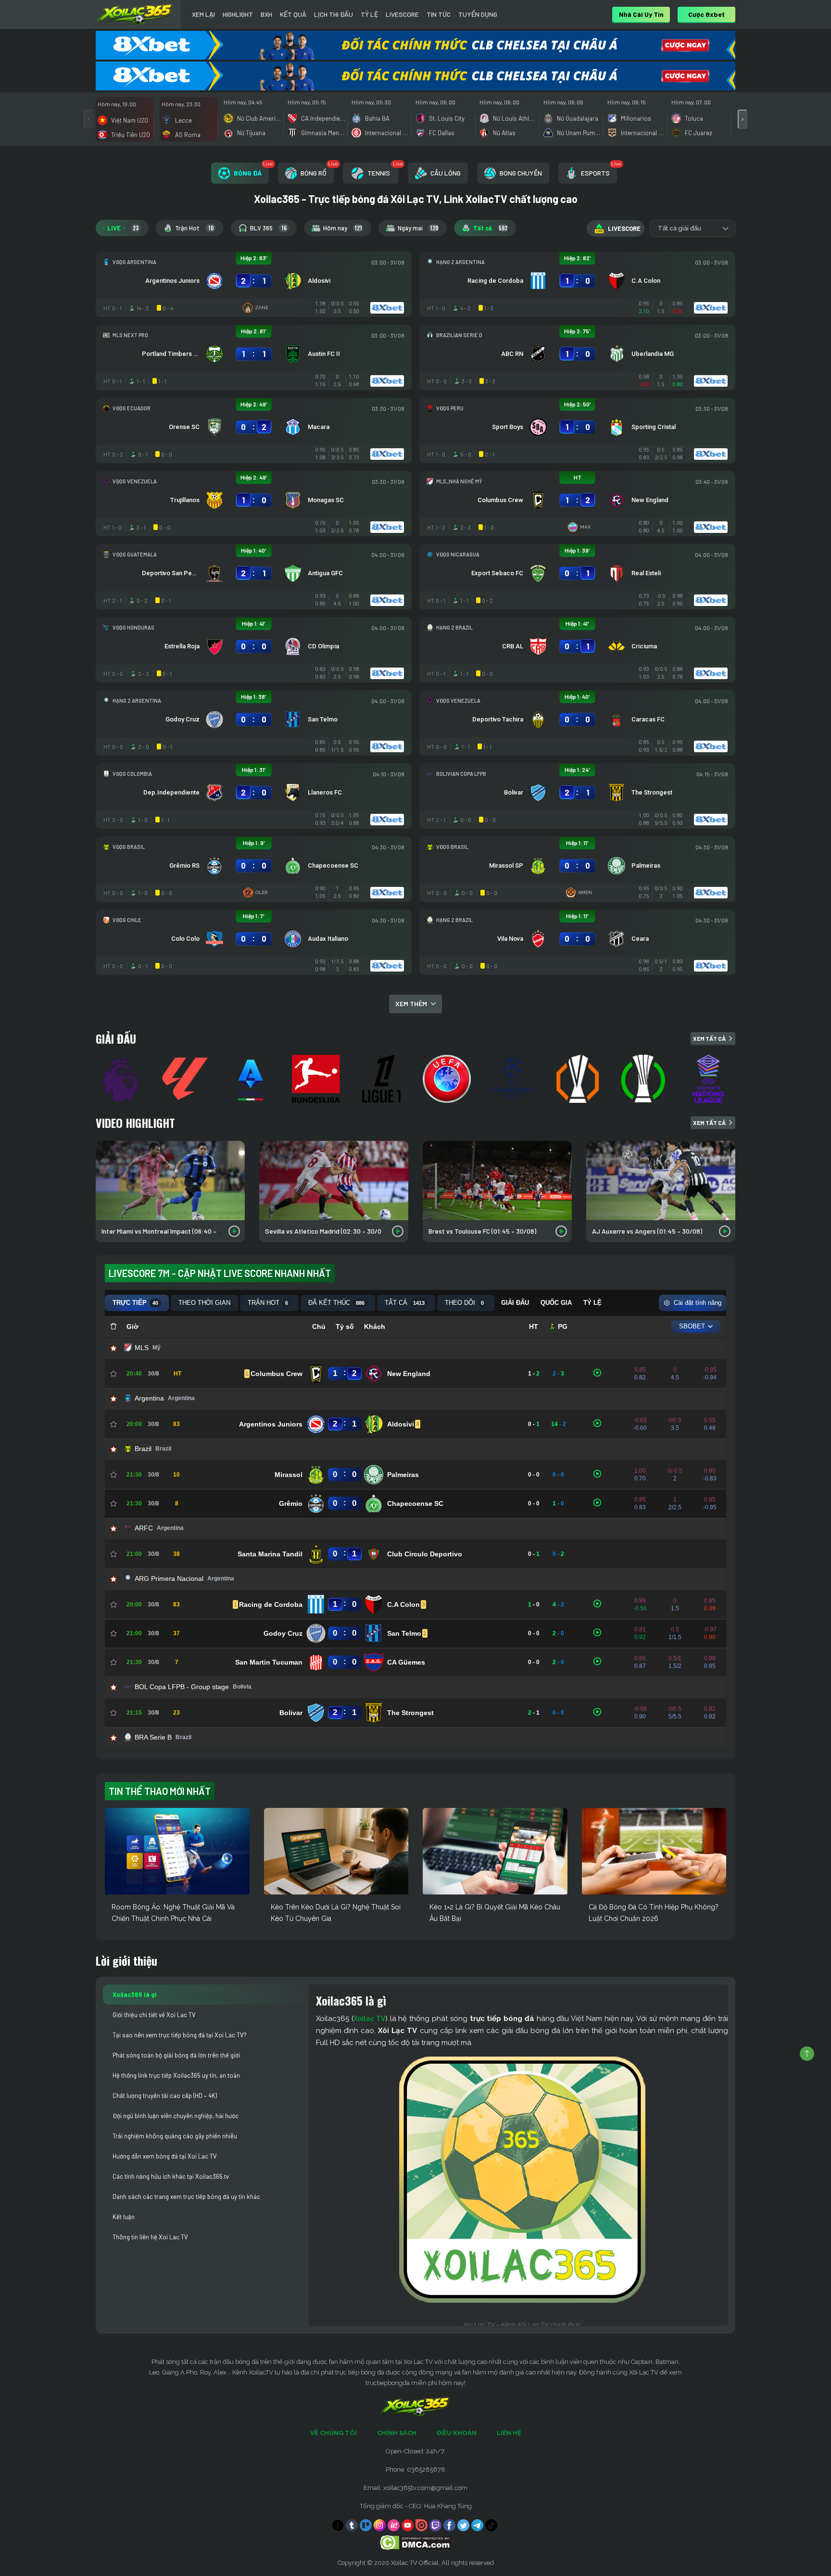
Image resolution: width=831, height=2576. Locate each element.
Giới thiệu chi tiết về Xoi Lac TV (154, 2015)
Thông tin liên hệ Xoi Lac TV (150, 2237)
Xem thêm (411, 1004)
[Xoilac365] (135, 14)
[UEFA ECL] (644, 1079)
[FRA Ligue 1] (383, 1079)
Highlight (238, 14)
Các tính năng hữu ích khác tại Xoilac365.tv (171, 2176)
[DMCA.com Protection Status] (416, 2542)
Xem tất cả (709, 1038)
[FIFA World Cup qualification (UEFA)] (448, 1079)
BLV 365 (268, 228)
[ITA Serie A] (252, 1079)
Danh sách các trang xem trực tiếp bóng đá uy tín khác (186, 2197)
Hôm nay (343, 228)
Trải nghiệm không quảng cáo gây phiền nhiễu (175, 2136)
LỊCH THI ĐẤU (334, 14)
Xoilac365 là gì (134, 1995)
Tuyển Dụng (478, 14)
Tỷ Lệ (369, 14)
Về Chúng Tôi (334, 2433)
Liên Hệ (509, 2433)
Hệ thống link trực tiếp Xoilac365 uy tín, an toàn (176, 2075)
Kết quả (293, 14)
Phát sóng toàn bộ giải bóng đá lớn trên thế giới (176, 2055)
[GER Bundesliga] (317, 1079)
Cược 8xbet (706, 14)
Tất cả (490, 228)
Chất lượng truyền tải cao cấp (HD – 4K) (165, 2096)
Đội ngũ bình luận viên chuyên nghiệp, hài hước (176, 2116)
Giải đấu (116, 1038)
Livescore (402, 14)
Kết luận (124, 2217)
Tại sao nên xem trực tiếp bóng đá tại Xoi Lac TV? (180, 2035)
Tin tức (439, 14)
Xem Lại (203, 14)
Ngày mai (418, 228)
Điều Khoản (457, 2433)
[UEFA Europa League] (579, 1079)
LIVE (123, 228)
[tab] (240, 173)
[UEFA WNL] (710, 1079)
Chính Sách (397, 2433)
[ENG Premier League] (121, 1079)
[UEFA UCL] (514, 1079)
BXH (266, 14)
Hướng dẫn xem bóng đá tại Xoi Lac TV (165, 2156)
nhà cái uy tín (641, 14)
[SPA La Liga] (187, 1079)
